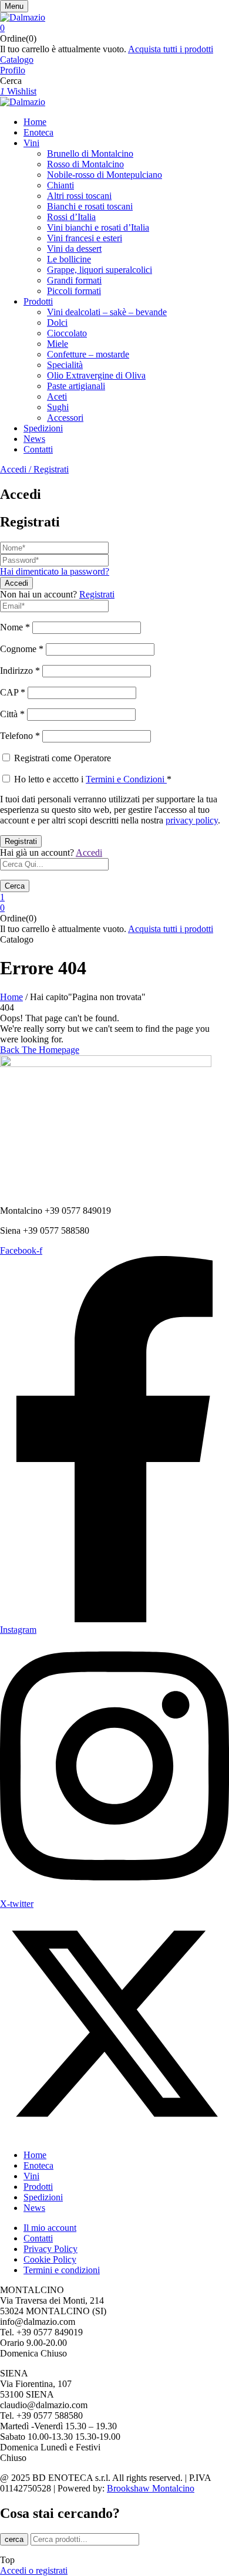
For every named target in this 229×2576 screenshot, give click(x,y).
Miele (58, 344)
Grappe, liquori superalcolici (100, 270)
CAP (13, 692)
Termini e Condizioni (126, 779)
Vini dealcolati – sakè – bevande (107, 312)
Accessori (65, 418)
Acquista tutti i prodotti (171, 49)
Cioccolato (67, 333)
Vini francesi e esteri (85, 238)
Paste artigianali (76, 386)
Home (11, 997)
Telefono (20, 736)
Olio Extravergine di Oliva (96, 375)
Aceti (57, 396)
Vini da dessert (74, 249)
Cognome (22, 649)
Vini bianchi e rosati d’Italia (98, 227)
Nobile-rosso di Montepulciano (105, 175)
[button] (114, 28)
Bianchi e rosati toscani (90, 206)
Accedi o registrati (34, 2570)
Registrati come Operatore (61, 758)
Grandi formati (74, 280)
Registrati (97, 594)
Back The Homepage (40, 1050)
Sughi (58, 407)
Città (12, 714)
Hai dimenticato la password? (55, 571)
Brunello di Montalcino (90, 153)
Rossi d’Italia (71, 217)
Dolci (57, 323)
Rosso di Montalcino (85, 164)
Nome (15, 627)
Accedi (89, 853)
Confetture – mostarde (88, 354)
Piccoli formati (74, 291)
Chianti (60, 185)
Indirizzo (20, 671)
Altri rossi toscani (79, 196)
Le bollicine (69, 259)
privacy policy (192, 820)
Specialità (65, 365)
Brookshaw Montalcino (151, 2488)
